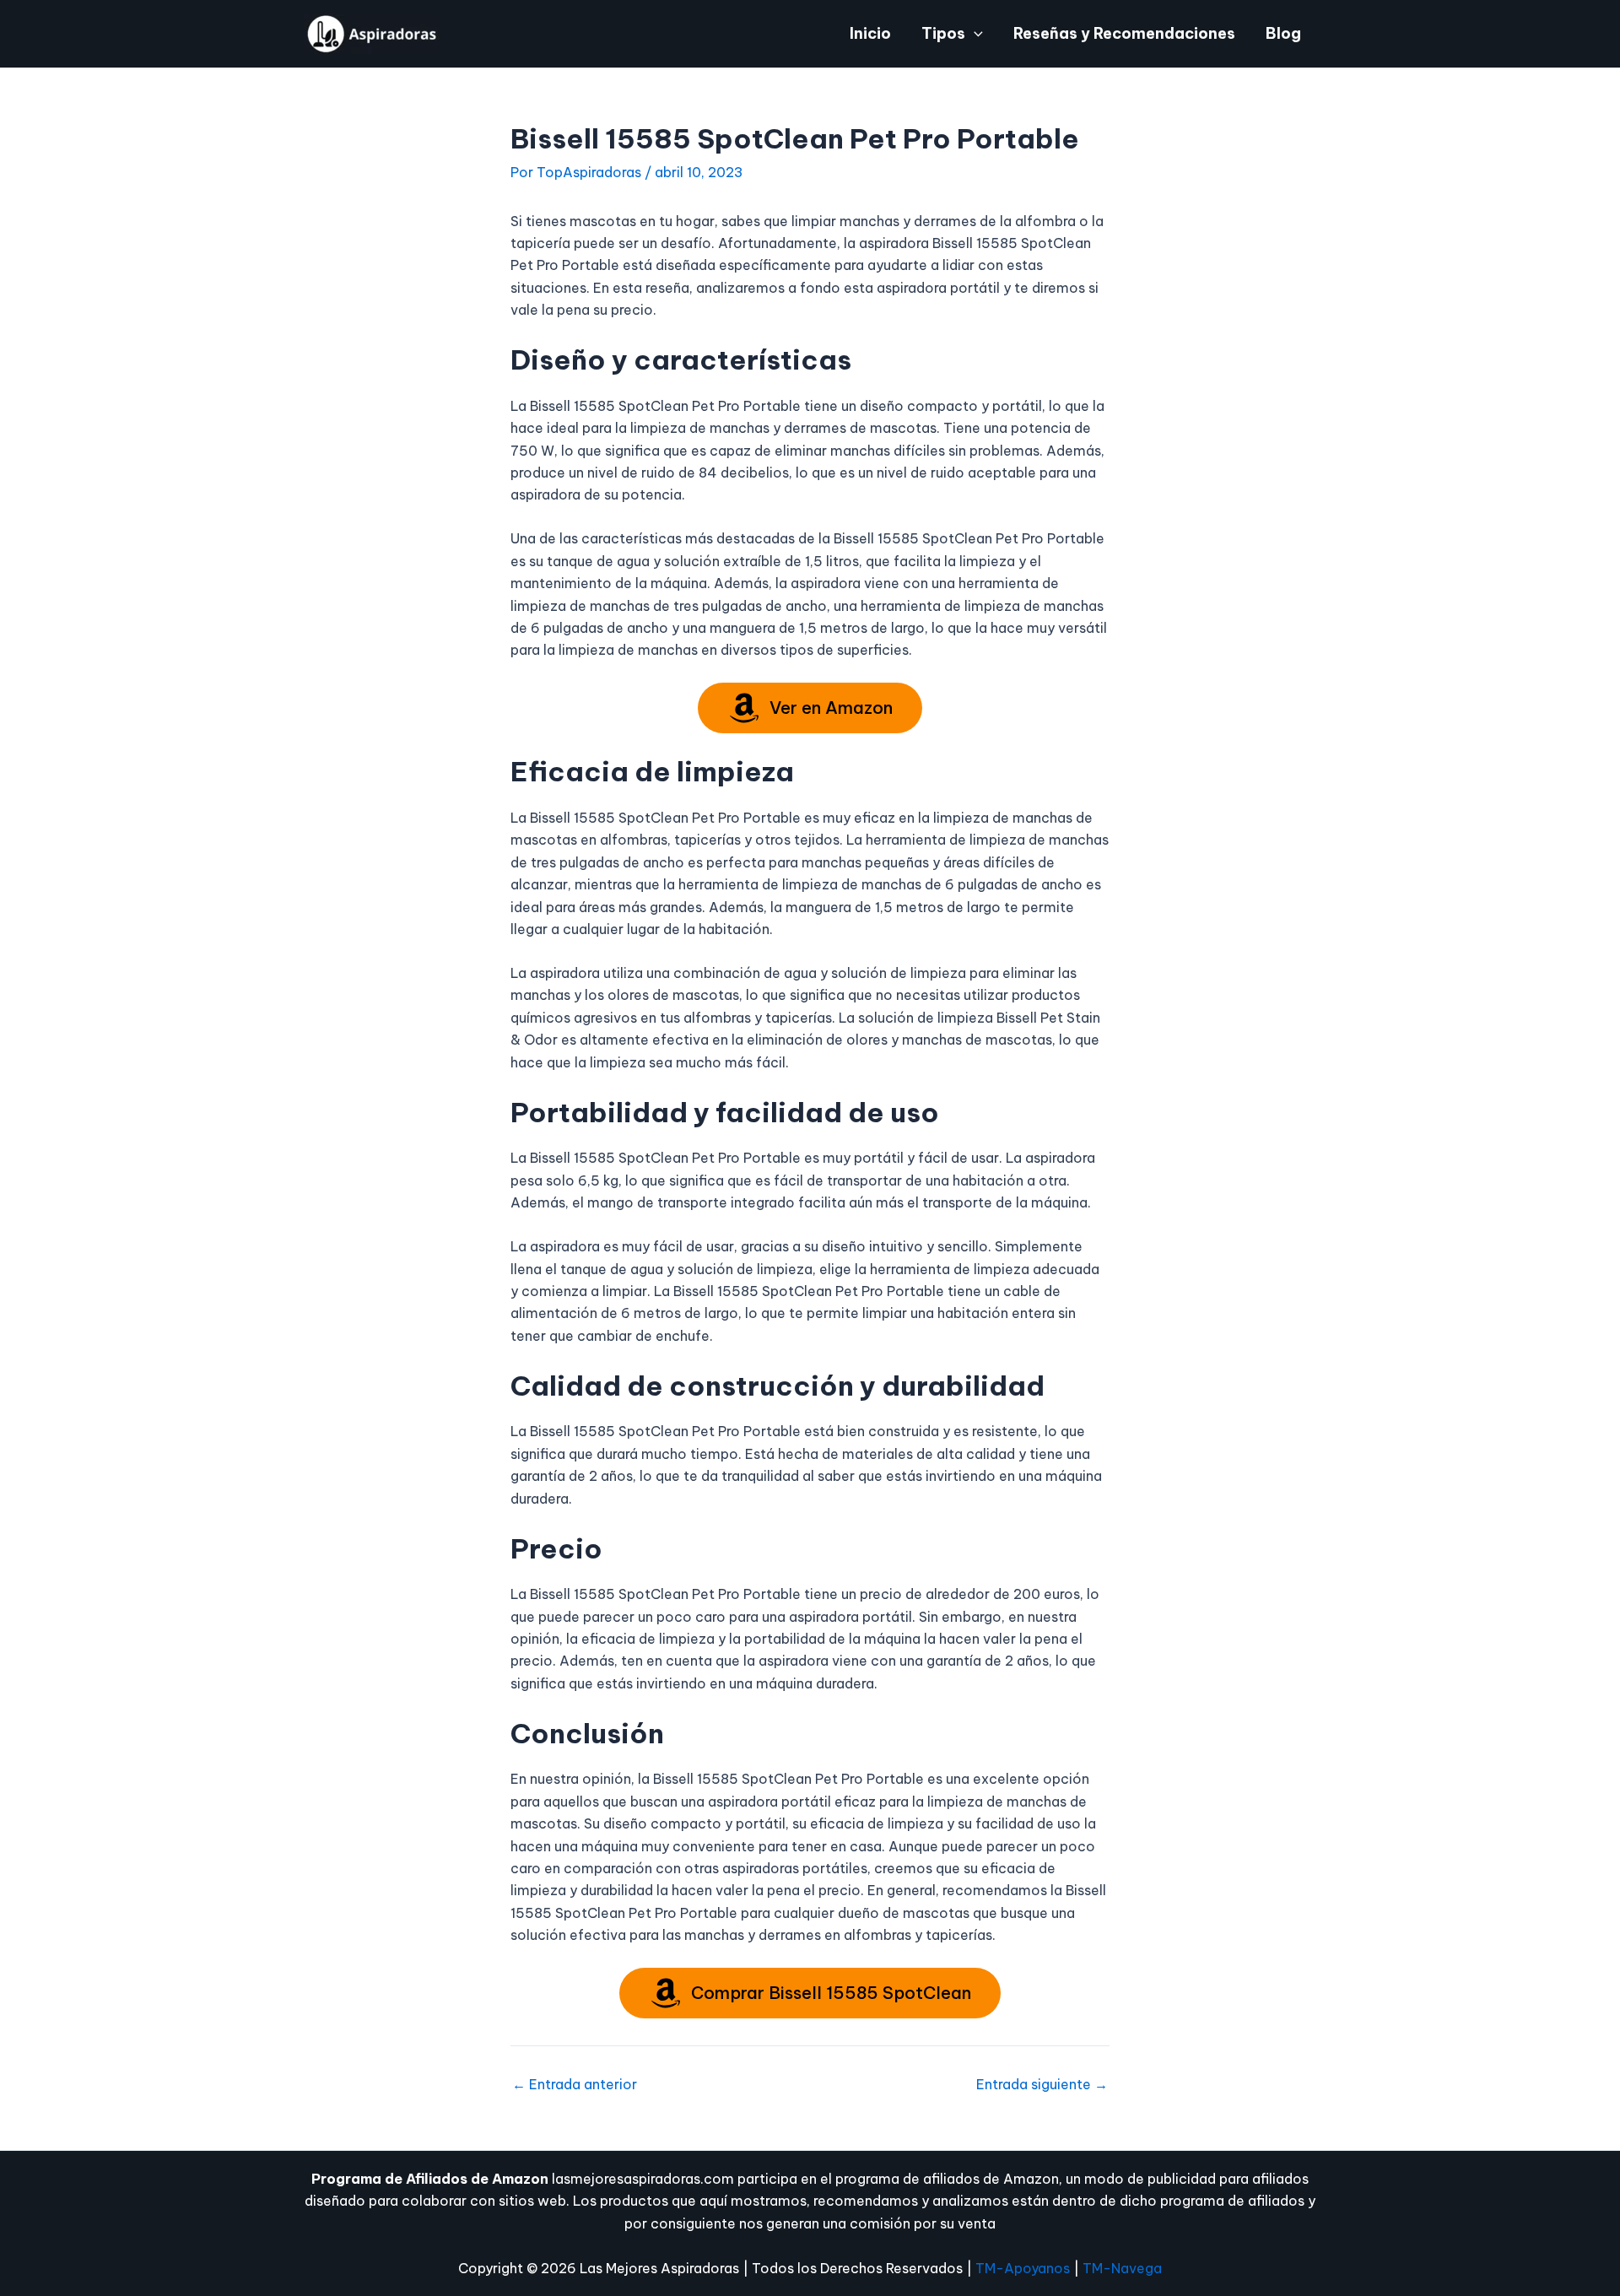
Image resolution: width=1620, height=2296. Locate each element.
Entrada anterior (575, 2084)
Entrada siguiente (1042, 2084)
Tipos (943, 33)
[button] (974, 34)
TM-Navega (1122, 2268)
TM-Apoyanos (1023, 2268)
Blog (1283, 33)
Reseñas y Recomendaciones (1124, 33)
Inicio (870, 33)
